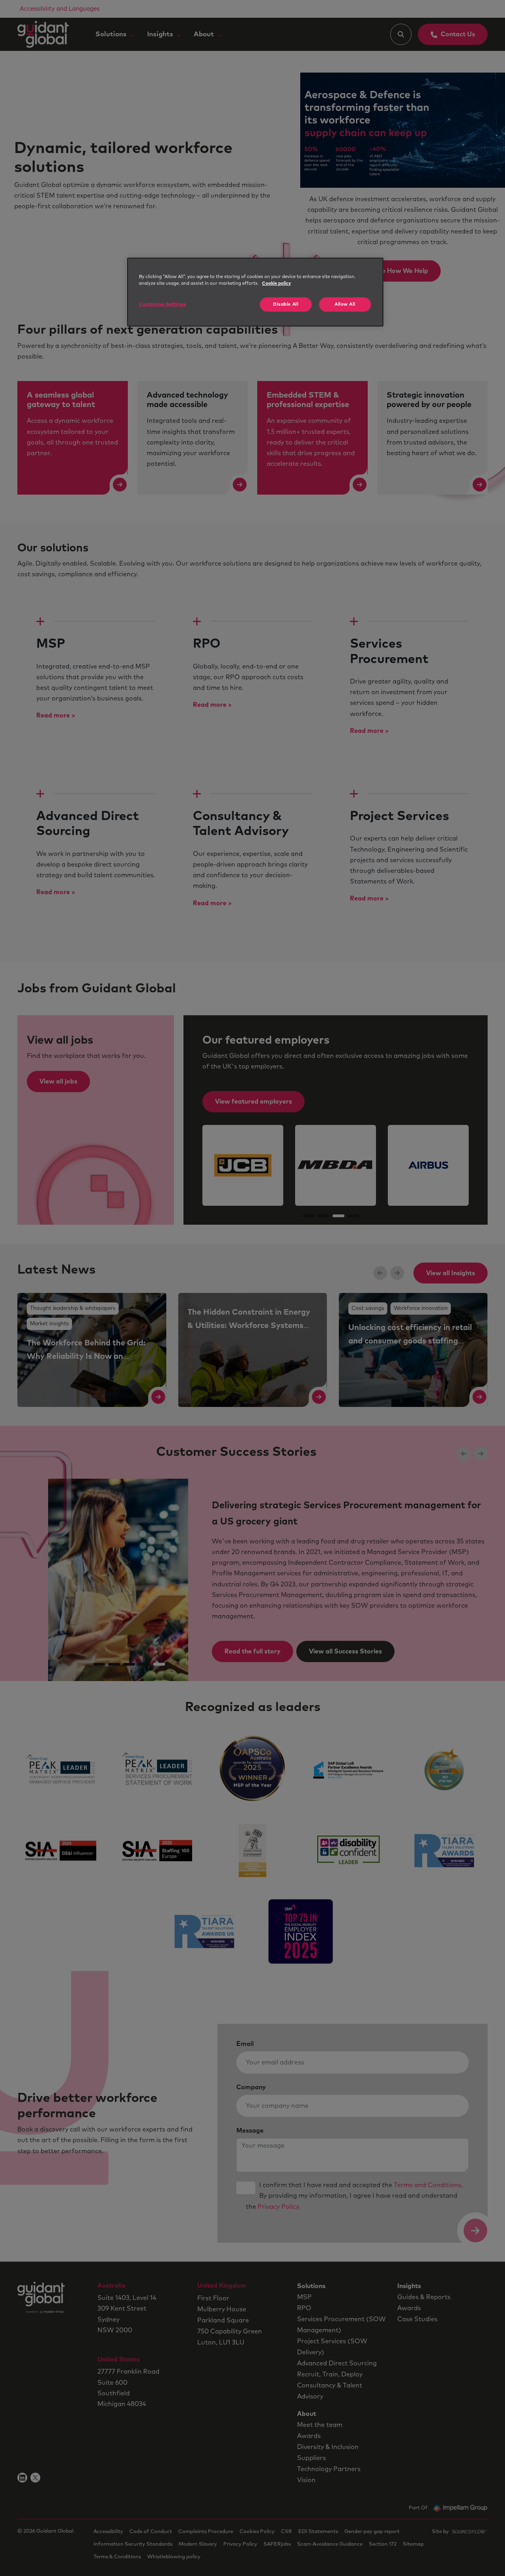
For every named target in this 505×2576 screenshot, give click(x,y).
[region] (255, 292)
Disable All (286, 304)
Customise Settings (162, 304)
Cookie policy (276, 283)
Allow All (345, 304)
